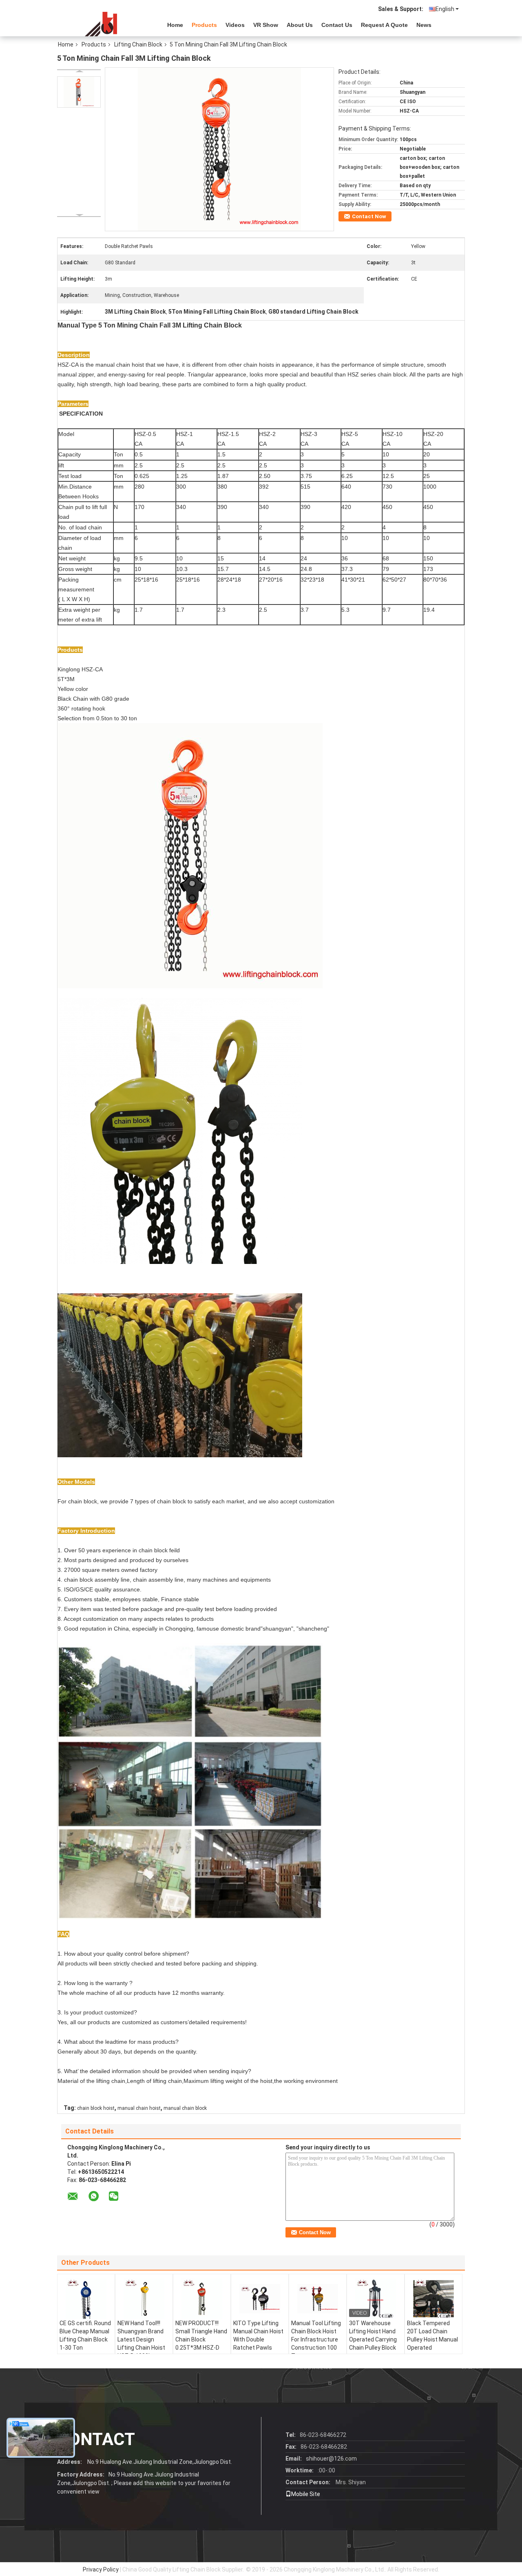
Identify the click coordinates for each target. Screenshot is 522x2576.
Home (175, 25)
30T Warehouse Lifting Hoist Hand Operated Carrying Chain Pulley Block (373, 2335)
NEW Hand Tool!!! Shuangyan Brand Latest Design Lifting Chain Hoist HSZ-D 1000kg (141, 2339)
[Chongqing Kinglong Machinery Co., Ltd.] (102, 24)
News (424, 25)
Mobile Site (306, 2494)
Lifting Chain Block (138, 44)
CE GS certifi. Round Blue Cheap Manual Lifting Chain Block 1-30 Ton (85, 2335)
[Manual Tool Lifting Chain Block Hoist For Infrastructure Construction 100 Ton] (318, 2299)
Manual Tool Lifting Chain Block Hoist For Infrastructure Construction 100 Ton (316, 2339)
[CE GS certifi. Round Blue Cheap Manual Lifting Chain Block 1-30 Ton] (86, 2299)
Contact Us (337, 25)
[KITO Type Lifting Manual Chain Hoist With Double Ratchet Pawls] (260, 2299)
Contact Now (369, 216)
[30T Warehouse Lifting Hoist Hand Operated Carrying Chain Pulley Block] (376, 2299)
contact (96, 2439)
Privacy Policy (101, 2569)
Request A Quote (384, 25)
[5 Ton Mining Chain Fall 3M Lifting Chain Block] (79, 92)
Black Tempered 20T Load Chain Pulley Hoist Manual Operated (432, 2335)
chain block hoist (96, 2108)
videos (235, 25)
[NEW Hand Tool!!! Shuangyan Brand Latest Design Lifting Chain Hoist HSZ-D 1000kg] (144, 2299)
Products (204, 25)
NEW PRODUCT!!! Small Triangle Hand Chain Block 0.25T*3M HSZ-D (201, 2335)
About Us (300, 25)
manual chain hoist (139, 2108)
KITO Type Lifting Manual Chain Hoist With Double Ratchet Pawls (258, 2335)
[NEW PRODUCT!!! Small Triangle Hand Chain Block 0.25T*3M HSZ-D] (202, 2299)
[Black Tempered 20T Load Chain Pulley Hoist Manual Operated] (434, 2299)
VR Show (266, 25)
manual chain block (185, 2108)
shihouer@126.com (331, 2459)
